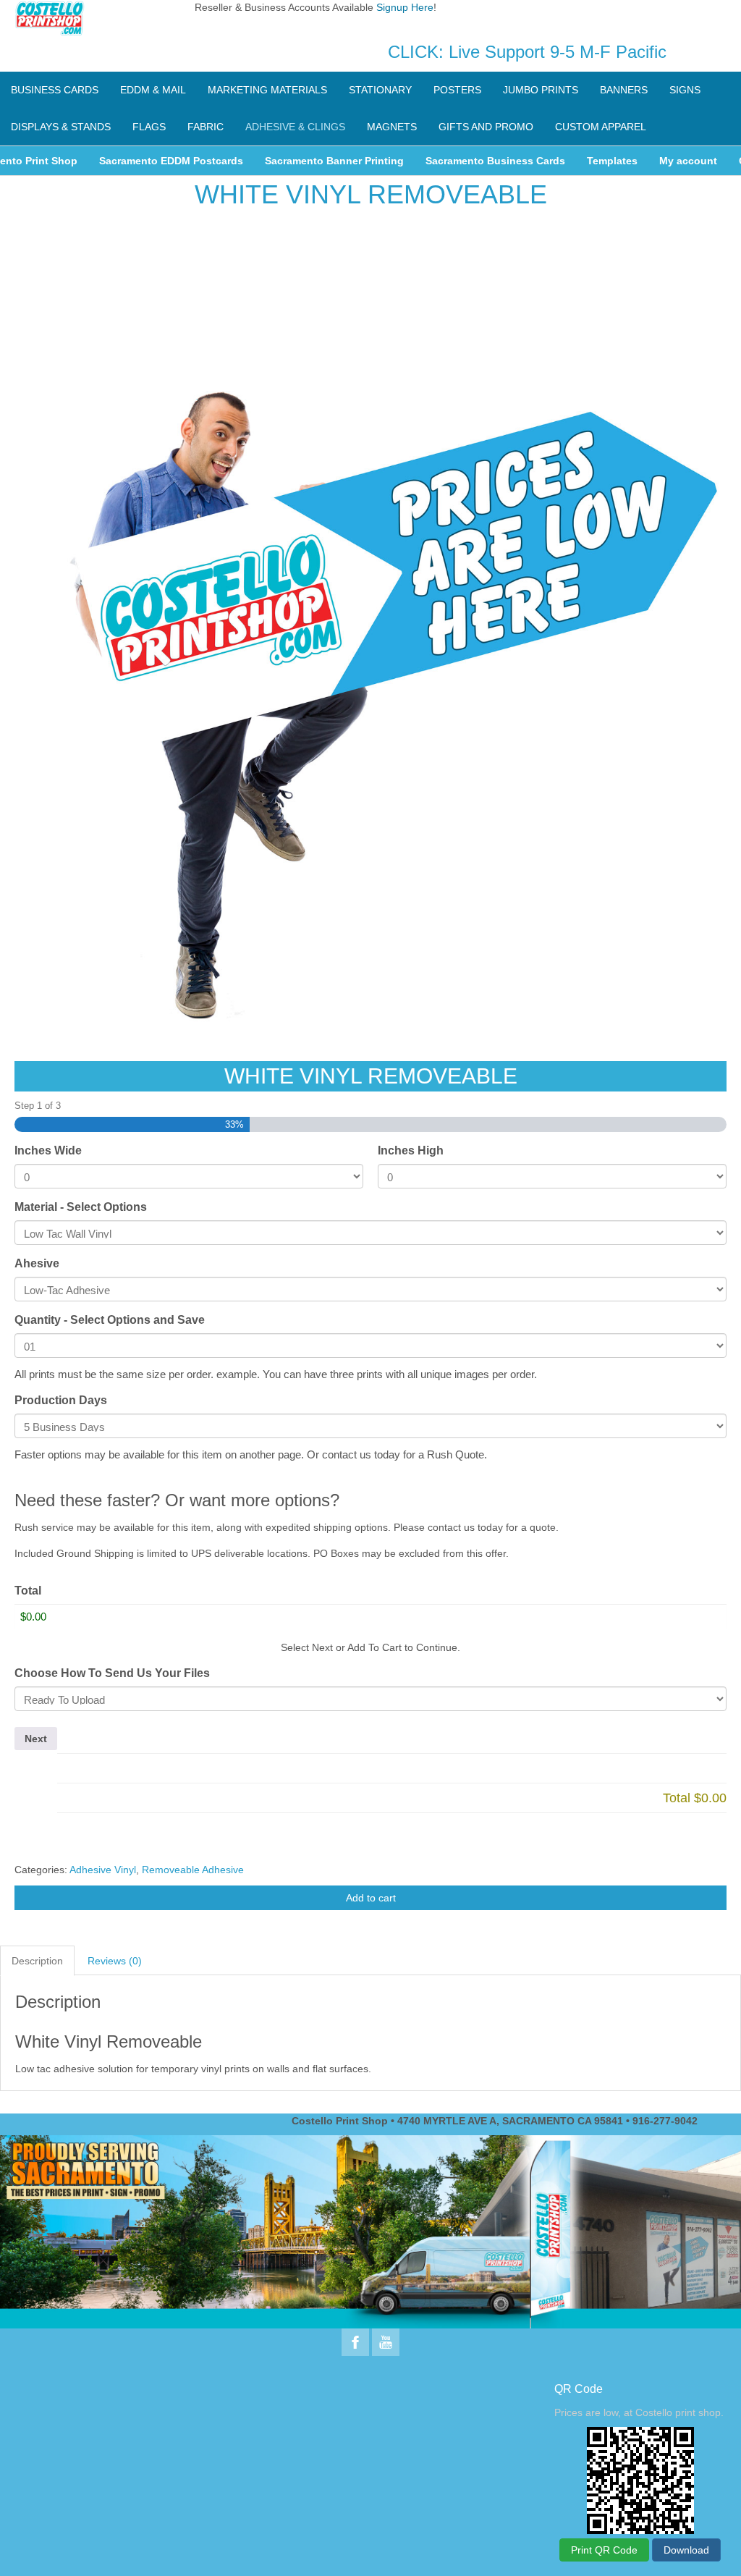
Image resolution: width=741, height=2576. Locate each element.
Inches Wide (48, 1150)
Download (686, 2550)
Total (28, 1591)
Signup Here (405, 7)
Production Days (61, 1400)
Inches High (411, 1150)
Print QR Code (604, 2550)
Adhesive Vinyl (103, 1870)
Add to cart (371, 1898)
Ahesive (37, 1263)
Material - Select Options (81, 1207)
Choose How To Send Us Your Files (112, 1673)
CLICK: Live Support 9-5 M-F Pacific (527, 52)
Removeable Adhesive (193, 1870)
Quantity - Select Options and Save (110, 1320)
